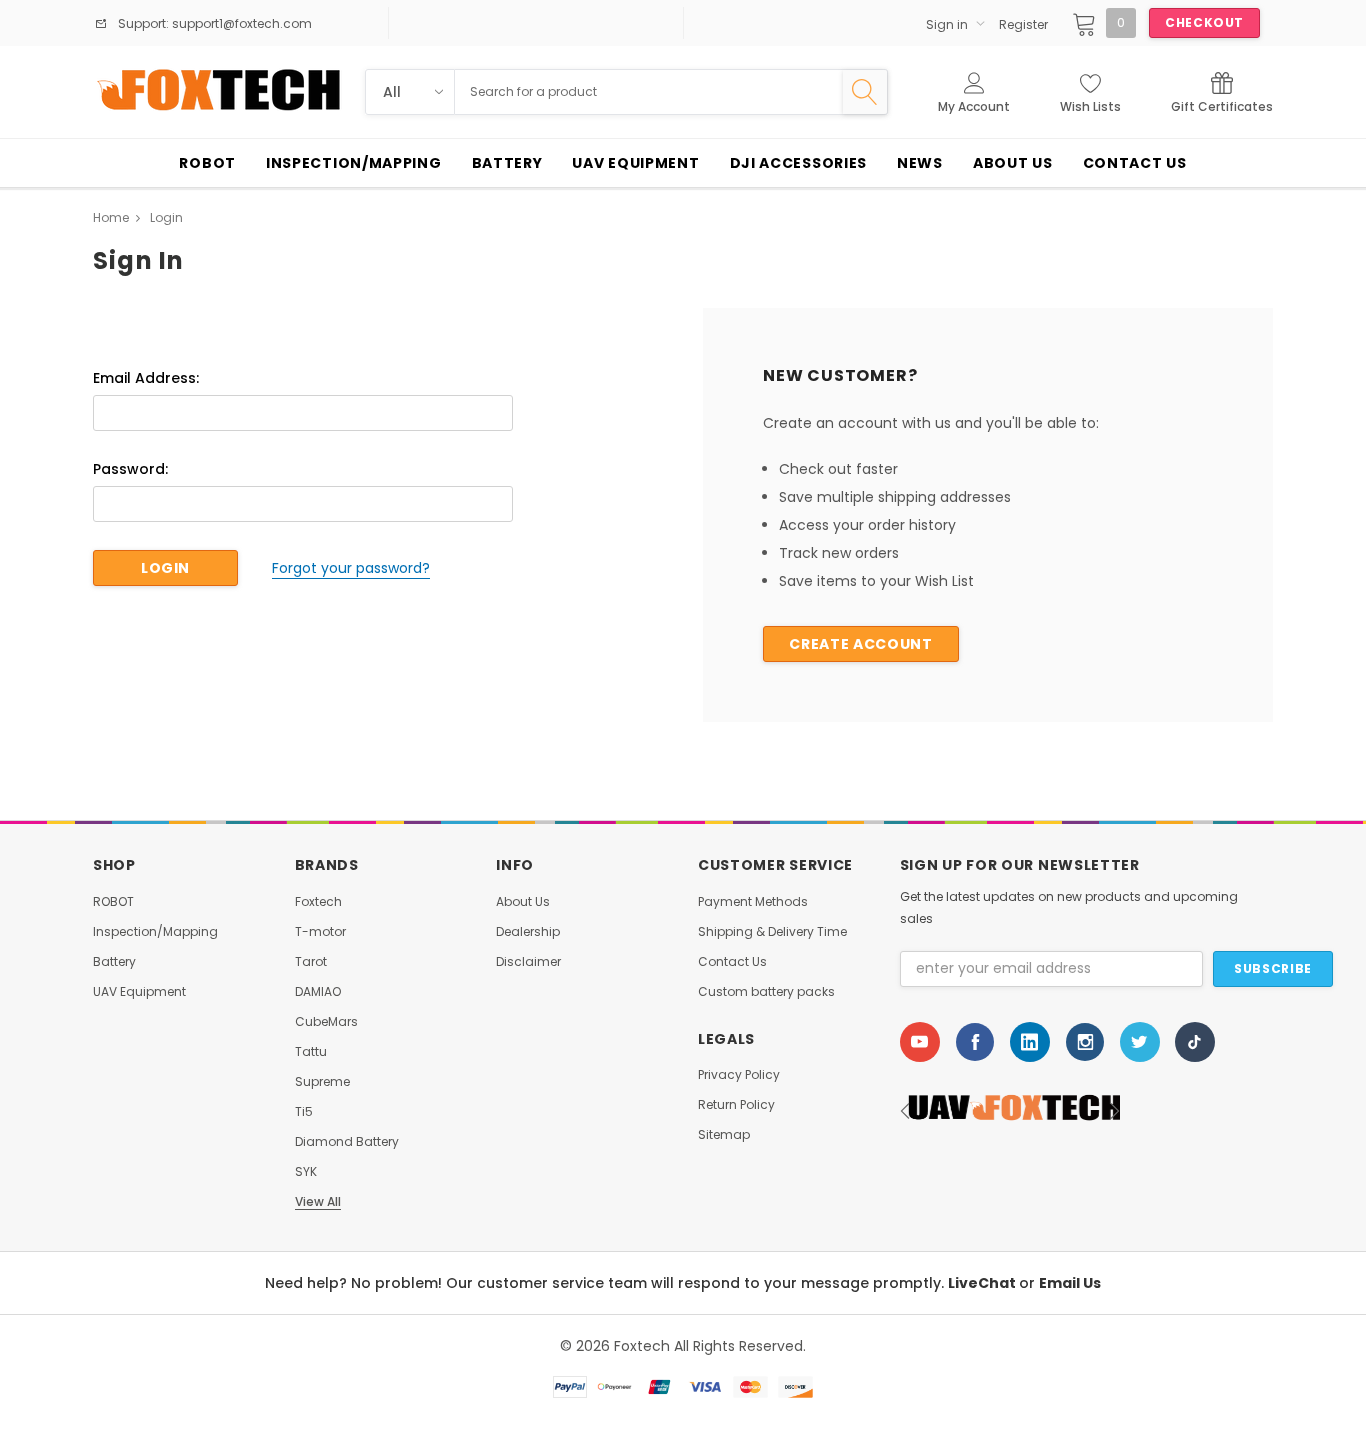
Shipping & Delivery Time (772, 932)
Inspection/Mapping (155, 932)
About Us (523, 902)
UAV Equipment (139, 992)
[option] (1010, 1111)
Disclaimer (528, 962)
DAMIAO (318, 992)
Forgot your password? (351, 568)
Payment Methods (753, 902)
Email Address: (146, 378)
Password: (130, 469)
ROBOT (113, 902)
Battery (114, 962)
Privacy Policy (739, 1075)
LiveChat (983, 1283)
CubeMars (326, 1022)
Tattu (311, 1052)
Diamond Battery (347, 1142)
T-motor (320, 932)
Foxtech (318, 902)
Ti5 (304, 1112)
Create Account (860, 644)
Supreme (322, 1082)
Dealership (528, 932)
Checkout (1204, 22)
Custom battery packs (766, 992)
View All (318, 1202)
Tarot (311, 962)
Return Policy (736, 1105)
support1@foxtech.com (240, 23)
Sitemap (724, 1135)
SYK (306, 1172)
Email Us (1070, 1283)
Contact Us (732, 962)
